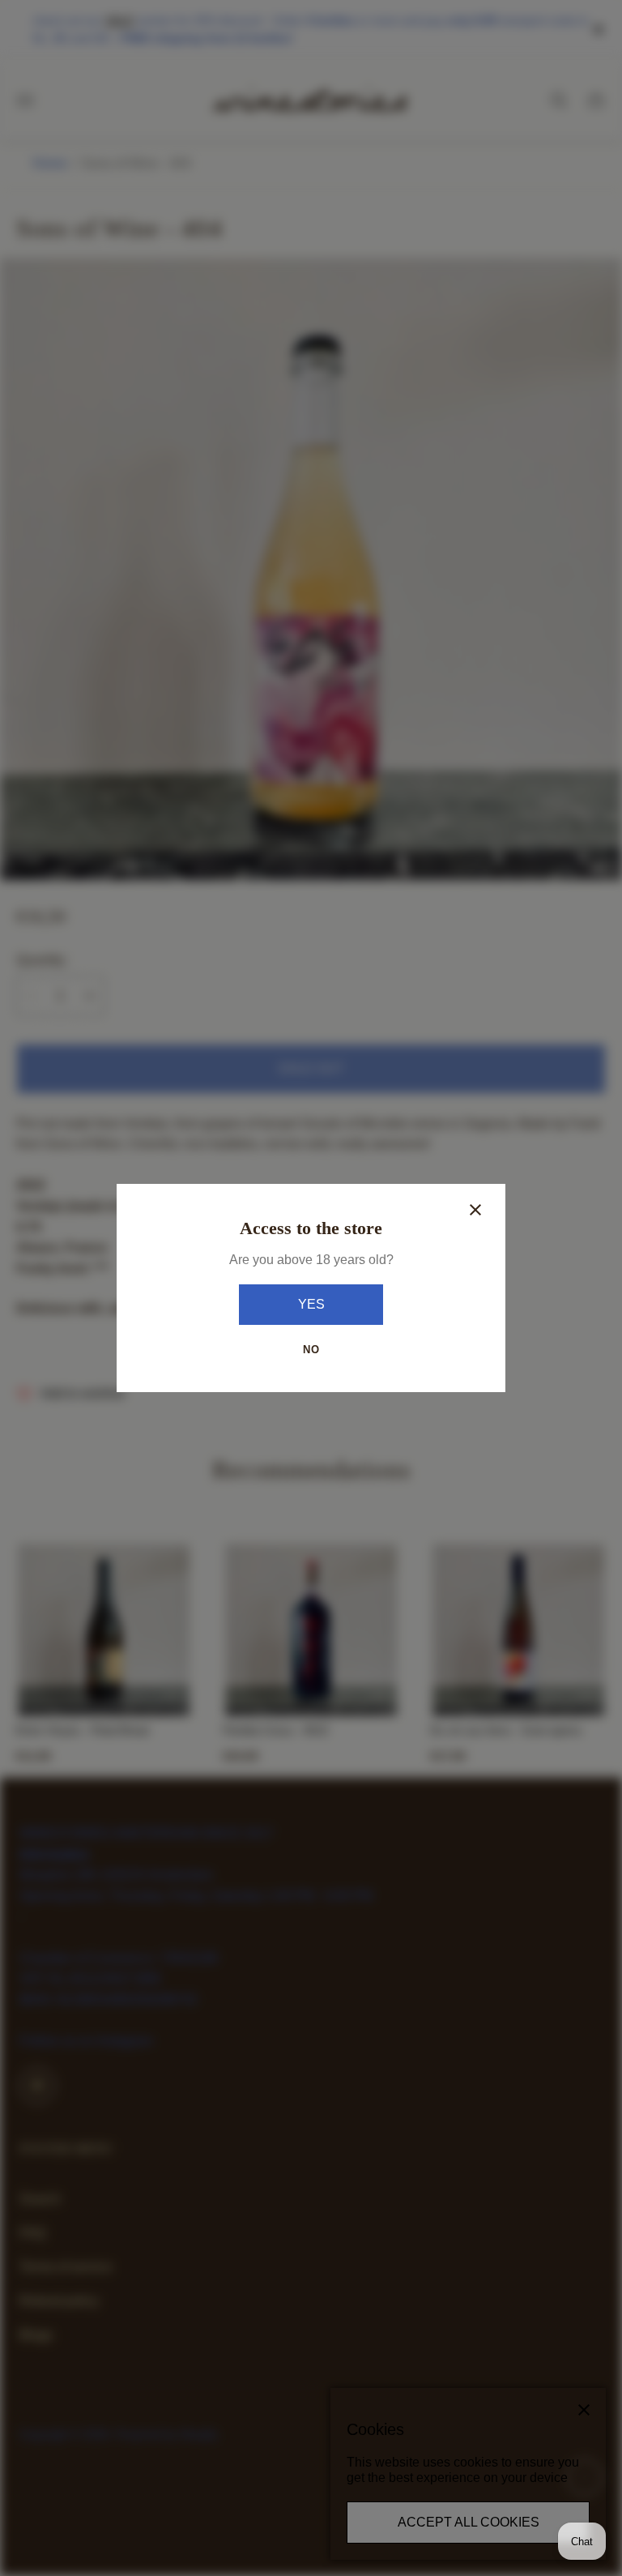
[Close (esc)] (475, 1210)
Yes (311, 1304)
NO (311, 1350)
